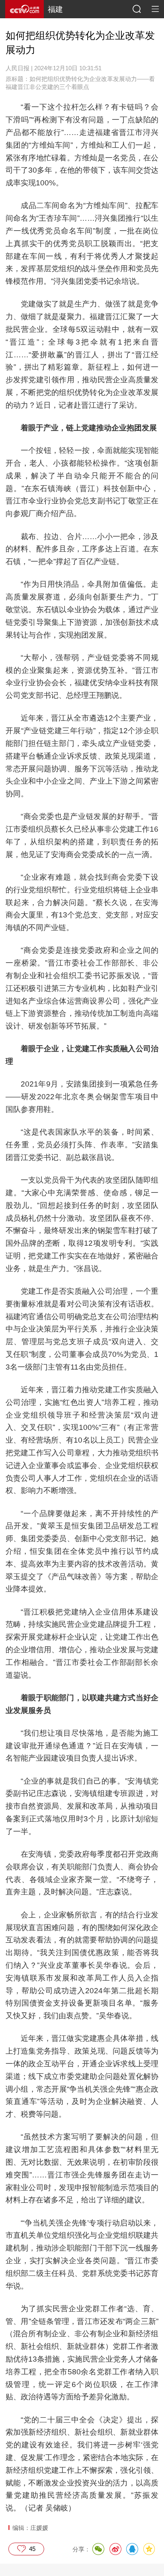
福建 (55, 9)
